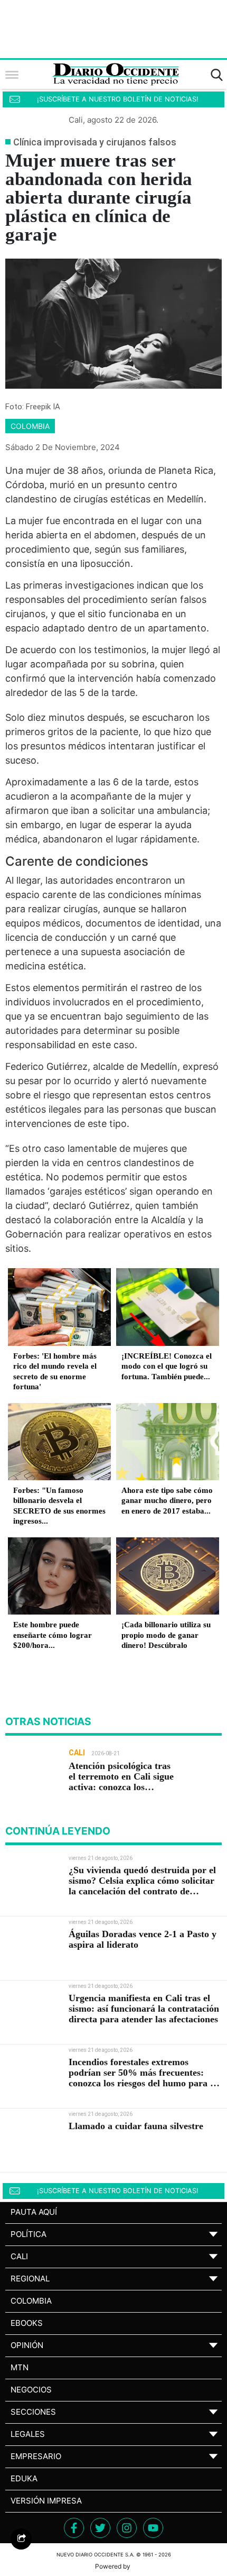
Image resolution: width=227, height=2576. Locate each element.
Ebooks (27, 2323)
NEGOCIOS (31, 2390)
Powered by (113, 2566)
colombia (30, 426)
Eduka (24, 2478)
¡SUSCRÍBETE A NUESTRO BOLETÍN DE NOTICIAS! (118, 99)
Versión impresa (46, 2501)
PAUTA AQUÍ (34, 2212)
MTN (20, 2367)
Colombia (31, 2301)
